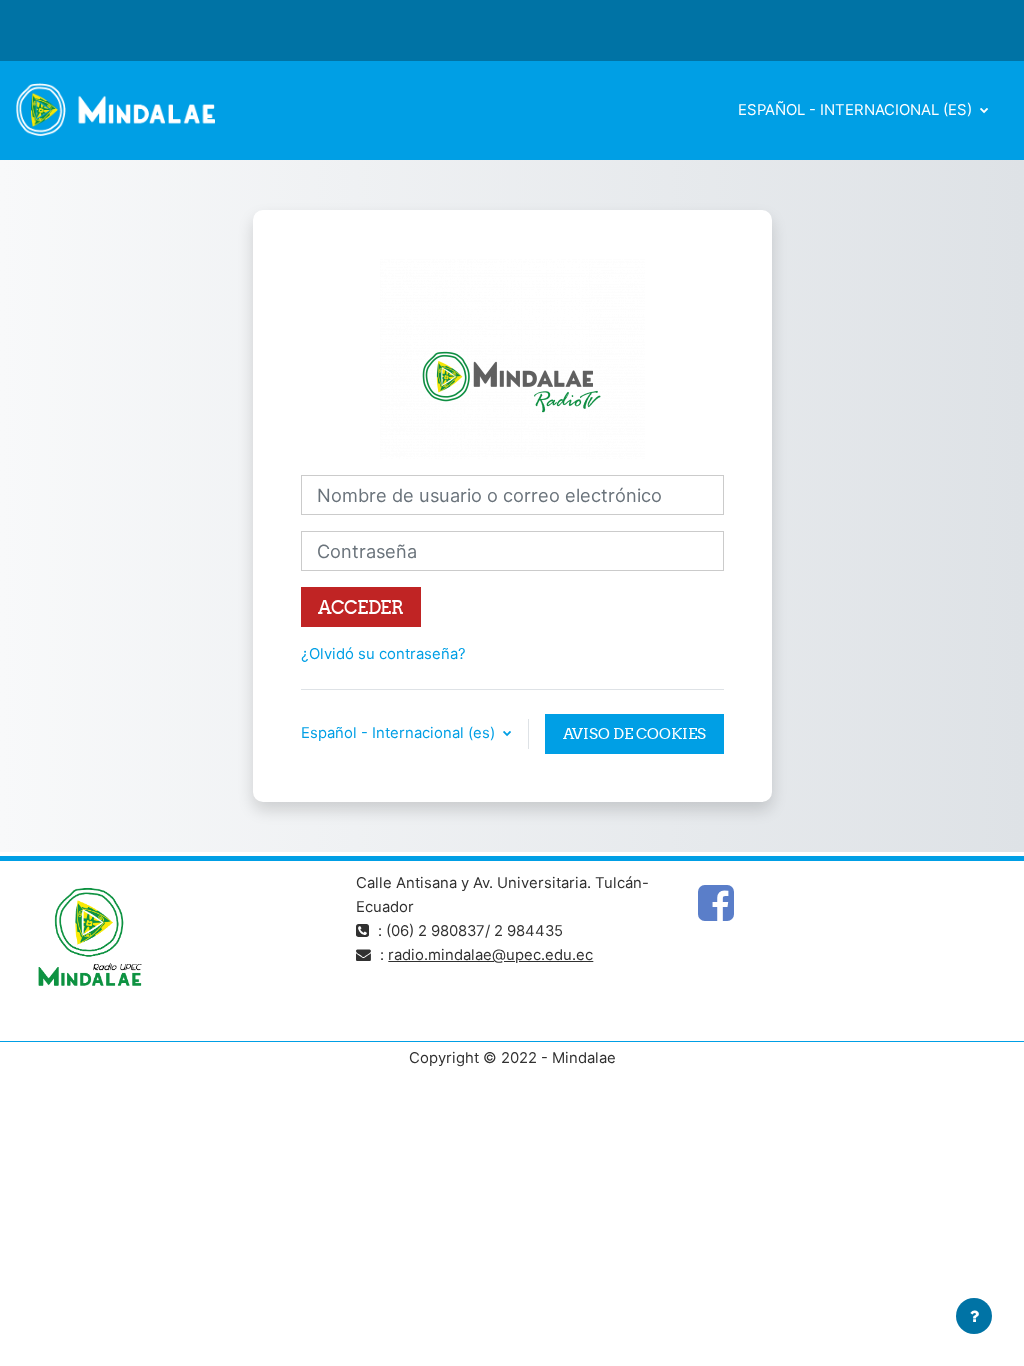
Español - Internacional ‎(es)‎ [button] (400, 733)
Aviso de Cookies (634, 733)
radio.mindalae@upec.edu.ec (490, 955)
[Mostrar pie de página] (974, 1316)
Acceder (361, 607)
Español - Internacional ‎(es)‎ (857, 110)
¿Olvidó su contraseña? (383, 654)
